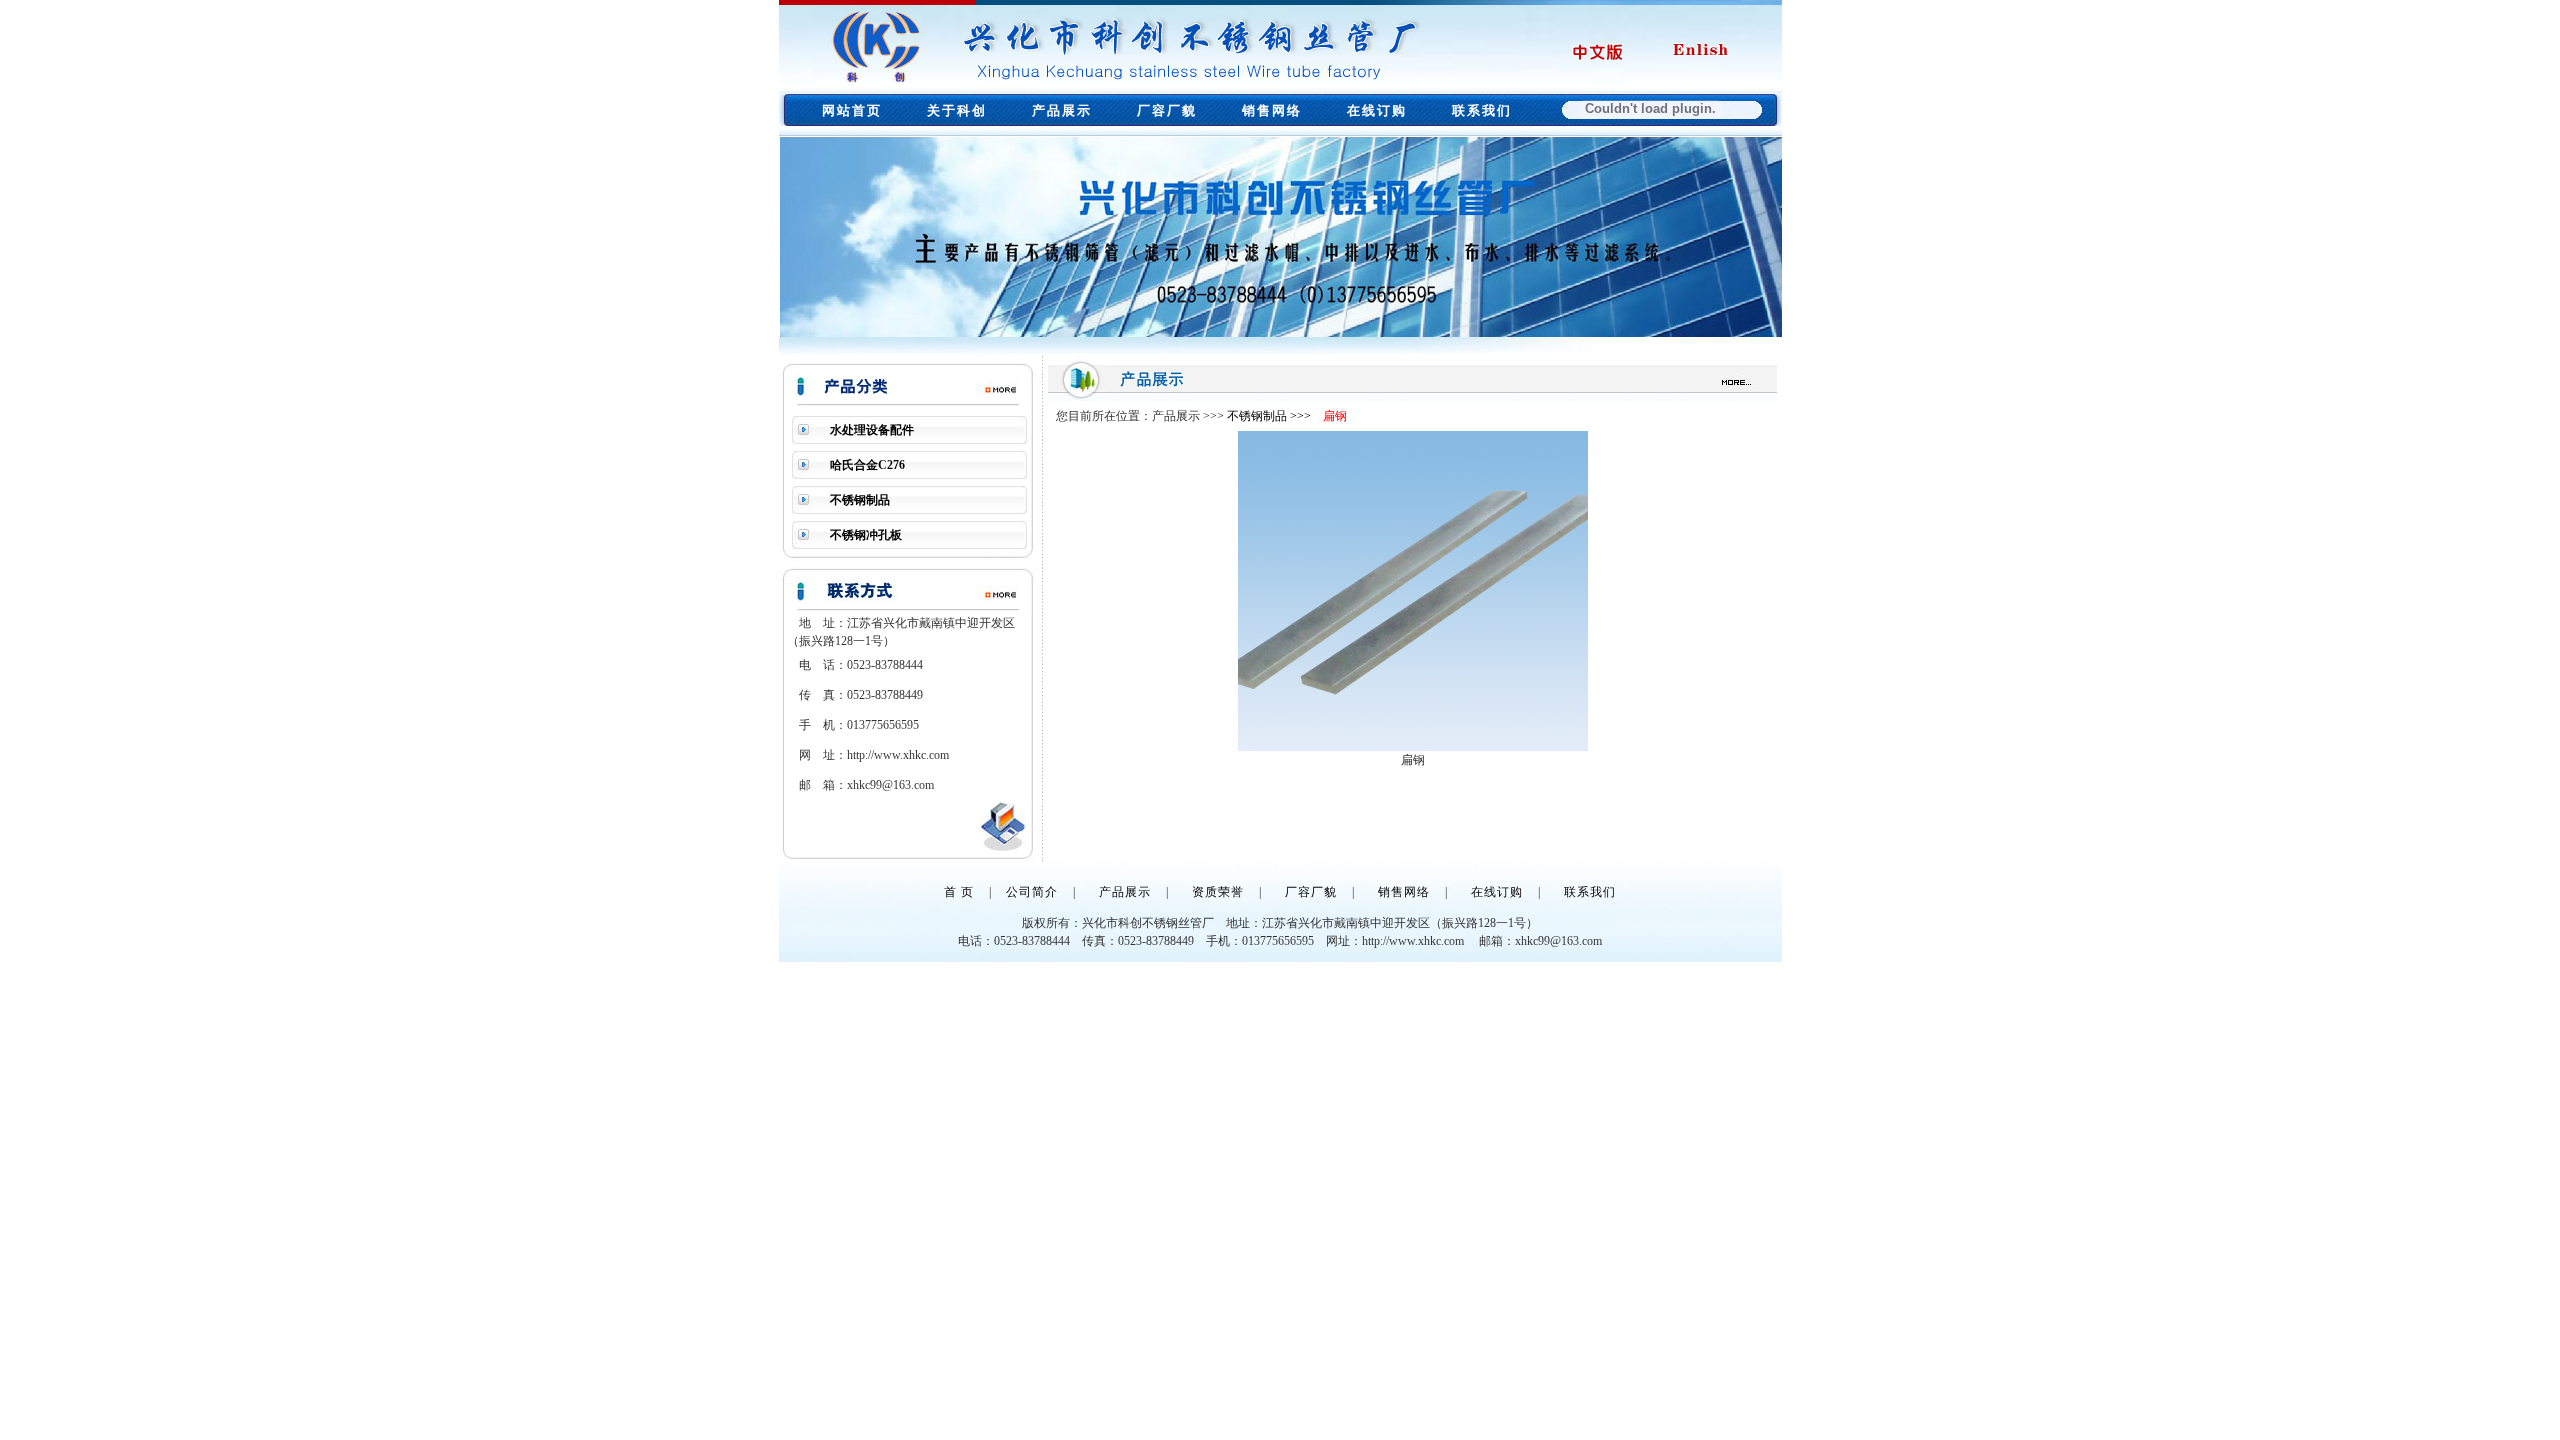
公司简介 (1032, 892)
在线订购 (1377, 110)
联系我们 (1482, 110)
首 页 (959, 892)
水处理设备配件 (872, 430)
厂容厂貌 (1167, 110)
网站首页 (852, 110)
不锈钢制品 (860, 500)
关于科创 (957, 110)
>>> (1300, 416)
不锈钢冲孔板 (866, 535)
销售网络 (1272, 110)
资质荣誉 (1218, 892)
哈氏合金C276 (867, 465)
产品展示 (1062, 110)
